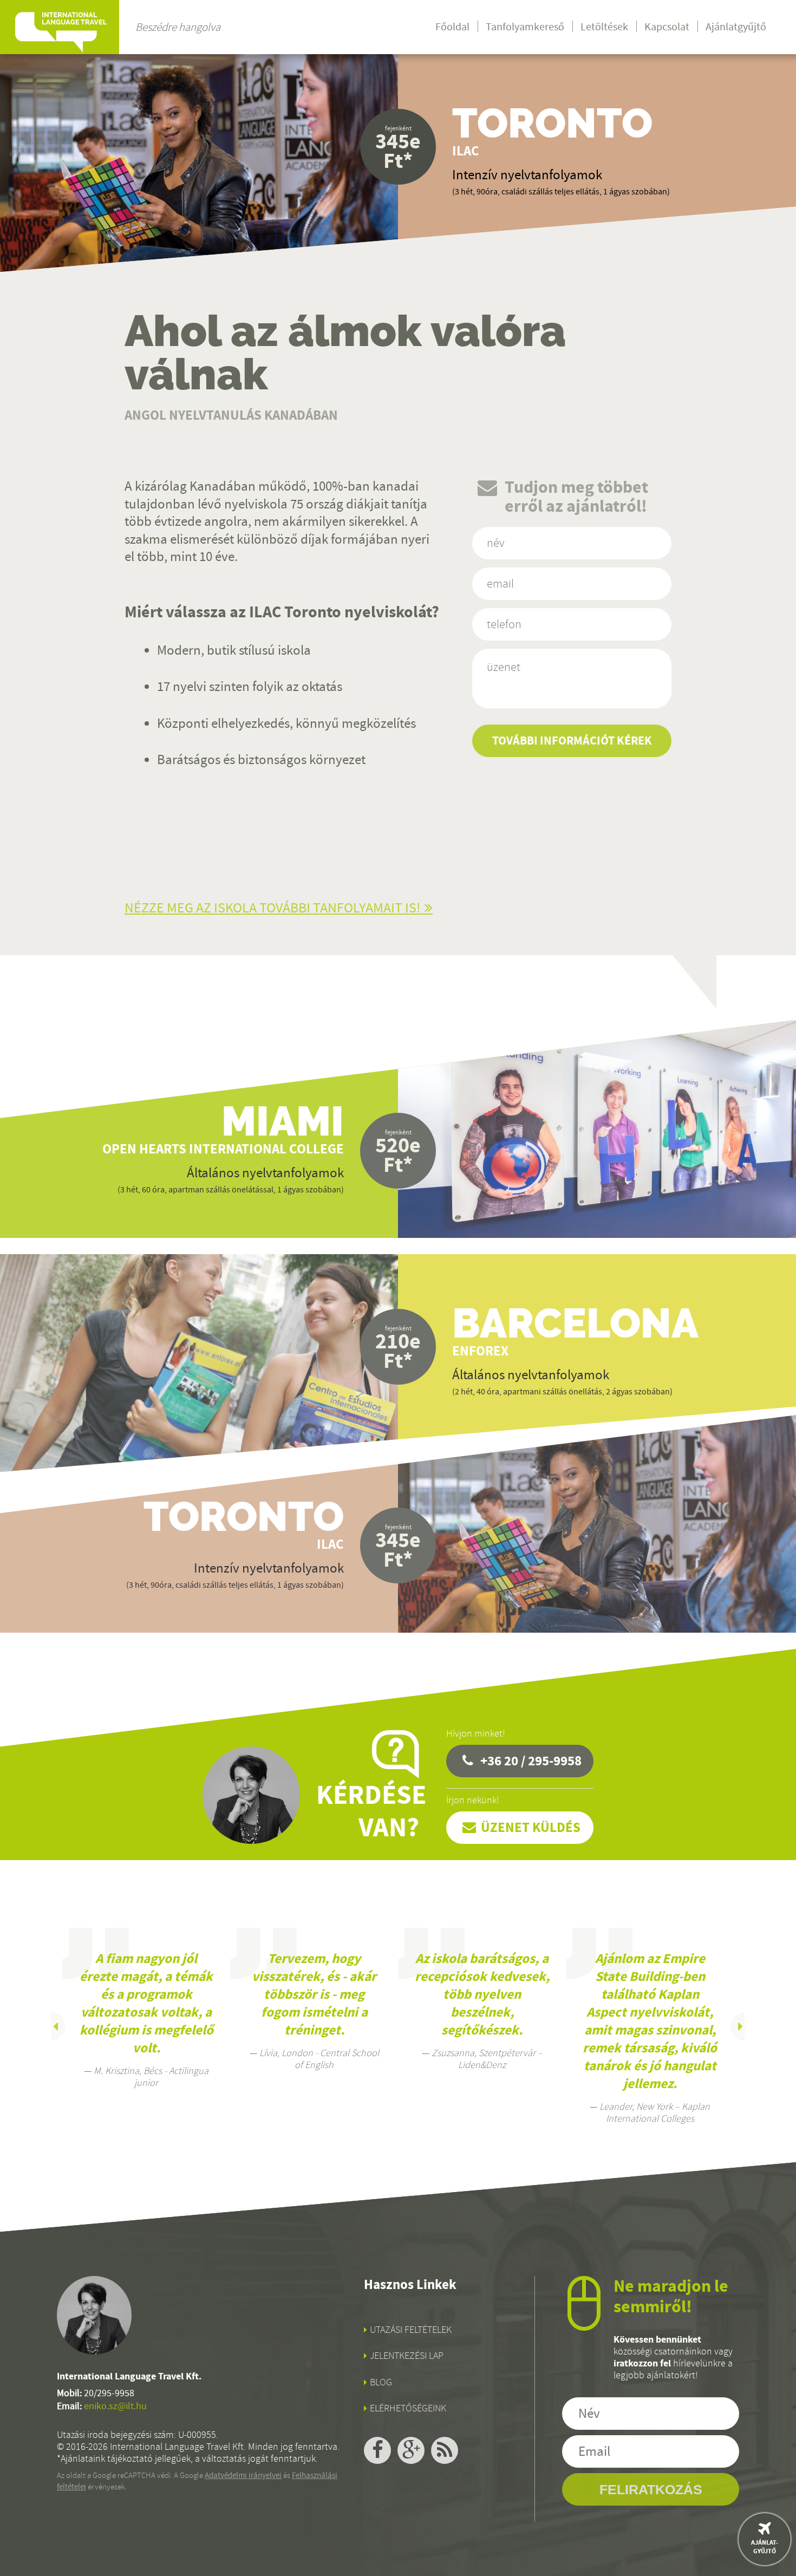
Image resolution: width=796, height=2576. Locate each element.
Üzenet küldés (531, 1827)
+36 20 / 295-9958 (531, 1761)
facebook (377, 2450)
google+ (411, 2450)
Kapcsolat (667, 27)
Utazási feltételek (411, 2330)
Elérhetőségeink (408, 2408)
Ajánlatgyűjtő (736, 27)
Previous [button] (51, 2026)
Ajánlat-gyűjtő (765, 2547)
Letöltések (604, 27)
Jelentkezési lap (407, 2356)
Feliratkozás (651, 2489)
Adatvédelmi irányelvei (243, 2475)
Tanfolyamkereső (525, 27)
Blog (381, 2382)
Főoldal (452, 27)
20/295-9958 (109, 2393)
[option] (146, 2008)
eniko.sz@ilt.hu (115, 2406)
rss (445, 2450)
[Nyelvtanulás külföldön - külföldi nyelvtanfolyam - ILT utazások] (60, 27)
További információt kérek (572, 741)
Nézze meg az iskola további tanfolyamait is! (273, 908)
